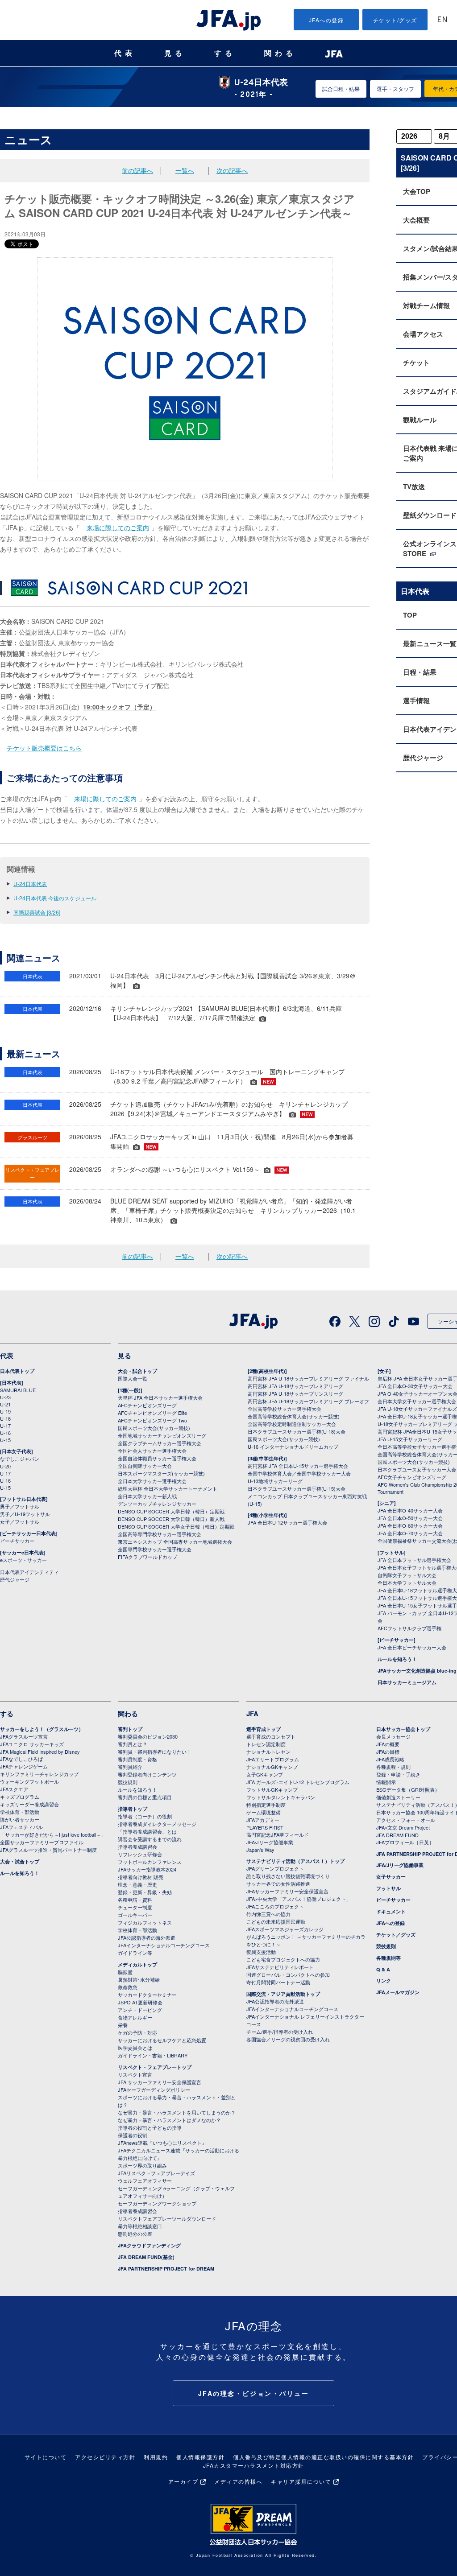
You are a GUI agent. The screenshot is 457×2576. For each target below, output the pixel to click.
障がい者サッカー (20, 1819)
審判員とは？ (133, 1744)
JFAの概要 (388, 1744)
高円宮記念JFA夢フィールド (278, 1834)
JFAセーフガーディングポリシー (154, 2090)
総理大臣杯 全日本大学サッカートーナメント (168, 1488)
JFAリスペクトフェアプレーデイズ (156, 2173)
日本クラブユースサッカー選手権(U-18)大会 (297, 1431)
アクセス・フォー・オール (406, 1820)
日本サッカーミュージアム (407, 1682)
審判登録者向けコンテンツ (147, 1774)
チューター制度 (135, 1907)
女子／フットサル (20, 1521)
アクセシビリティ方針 (105, 2457)
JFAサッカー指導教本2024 (147, 1869)
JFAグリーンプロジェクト (275, 1868)
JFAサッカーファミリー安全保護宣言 (287, 1891)
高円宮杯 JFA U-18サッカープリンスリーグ (295, 1393)
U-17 (5, 1426)
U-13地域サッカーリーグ (275, 1481)
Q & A (383, 1969)
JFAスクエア (14, 1789)
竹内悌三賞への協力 (268, 1914)
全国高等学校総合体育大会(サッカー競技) (294, 1416)
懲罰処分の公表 (135, 2234)
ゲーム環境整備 (264, 1812)
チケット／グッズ (396, 1935)
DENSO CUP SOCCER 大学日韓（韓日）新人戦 (171, 1519)
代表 (125, 53)
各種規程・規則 (393, 1767)
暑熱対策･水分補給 (139, 1979)
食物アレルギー (135, 2017)
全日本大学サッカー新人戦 (147, 1496)
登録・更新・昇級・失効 (145, 1892)
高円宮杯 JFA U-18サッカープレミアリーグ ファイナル (308, 1378)
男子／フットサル (20, 1506)
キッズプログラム (20, 1797)
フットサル (388, 1888)
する (225, 53)
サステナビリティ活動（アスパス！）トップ (295, 1861)
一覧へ (185, 170)
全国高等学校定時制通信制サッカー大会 (292, 1424)
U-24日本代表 (30, 884)
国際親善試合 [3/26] (37, 912)
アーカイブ (183, 2481)
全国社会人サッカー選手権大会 (152, 1451)
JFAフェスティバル (21, 1827)
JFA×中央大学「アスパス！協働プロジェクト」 (299, 1899)
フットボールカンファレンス (150, 1862)
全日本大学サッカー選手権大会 (152, 1481)
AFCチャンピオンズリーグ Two (152, 1420)
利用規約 (156, 2457)
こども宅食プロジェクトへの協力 (283, 1959)
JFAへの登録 (326, 20)
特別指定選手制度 (266, 1805)
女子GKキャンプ (265, 1774)
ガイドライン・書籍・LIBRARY (153, 2055)
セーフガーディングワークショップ (157, 2203)
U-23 (5, 1397)
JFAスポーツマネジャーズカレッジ (285, 1929)
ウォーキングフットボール (29, 1781)
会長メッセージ (393, 1736)
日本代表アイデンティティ (29, 1572)
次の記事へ (232, 170)
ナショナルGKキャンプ (272, 1767)
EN (442, 20)
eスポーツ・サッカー (23, 1560)
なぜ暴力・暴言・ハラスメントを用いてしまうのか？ (177, 2112)
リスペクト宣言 (135, 2074)
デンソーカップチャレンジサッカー (157, 1504)
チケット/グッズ (395, 20)
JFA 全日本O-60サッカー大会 (410, 1525)
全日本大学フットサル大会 (407, 1583)
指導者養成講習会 (137, 1846)
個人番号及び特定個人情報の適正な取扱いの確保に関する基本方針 (323, 2457)
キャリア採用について (301, 2481)
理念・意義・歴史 (137, 1884)
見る (175, 53)
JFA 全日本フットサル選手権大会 (414, 1560)
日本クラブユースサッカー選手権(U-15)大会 (297, 1488)
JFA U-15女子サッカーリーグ (410, 1439)
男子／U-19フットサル (25, 1514)
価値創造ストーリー (398, 1797)
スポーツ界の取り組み (142, 2165)
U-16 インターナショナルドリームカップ (293, 1447)
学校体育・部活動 (20, 1812)
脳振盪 (125, 1972)
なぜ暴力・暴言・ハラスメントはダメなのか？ (169, 2120)
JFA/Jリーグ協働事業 (270, 1842)
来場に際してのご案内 (118, 528)
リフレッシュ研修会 (140, 1854)
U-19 (5, 1411)
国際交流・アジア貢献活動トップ (283, 1994)
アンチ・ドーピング (140, 2010)
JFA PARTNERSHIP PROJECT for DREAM (166, 2269)
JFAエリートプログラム (273, 1759)
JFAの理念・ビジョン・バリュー (254, 2393)
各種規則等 (388, 1958)
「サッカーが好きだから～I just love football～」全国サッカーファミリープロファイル (53, 1838)
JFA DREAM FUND (397, 1835)
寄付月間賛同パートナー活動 (278, 1982)
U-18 (5, 1418)
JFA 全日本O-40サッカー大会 (410, 1510)
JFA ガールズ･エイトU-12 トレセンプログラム (298, 1782)
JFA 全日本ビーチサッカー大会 (412, 1647)
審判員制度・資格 (137, 1759)
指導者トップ (133, 1809)
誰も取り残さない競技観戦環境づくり (288, 1876)
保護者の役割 (133, 2135)
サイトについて (46, 2457)
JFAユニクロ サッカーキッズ (32, 1744)
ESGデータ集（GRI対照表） (408, 1789)
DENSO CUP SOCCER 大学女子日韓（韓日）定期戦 (176, 1526)
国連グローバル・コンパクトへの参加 (288, 1974)
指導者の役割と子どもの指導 (150, 2127)
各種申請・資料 (135, 1900)
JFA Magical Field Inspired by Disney (40, 1752)
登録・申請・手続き (398, 1774)
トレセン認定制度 (266, 1744)
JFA (252, 1714)
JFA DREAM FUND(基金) (146, 2257)
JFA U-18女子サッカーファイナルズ (417, 1409)
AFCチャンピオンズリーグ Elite (152, 1413)
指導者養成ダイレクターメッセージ (157, 1824)
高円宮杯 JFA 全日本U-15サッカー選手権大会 (298, 1466)
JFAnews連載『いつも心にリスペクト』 (162, 2143)
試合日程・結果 (341, 89)
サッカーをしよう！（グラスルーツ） (42, 1729)
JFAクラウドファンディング (149, 2245)
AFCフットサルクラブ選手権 (409, 1628)
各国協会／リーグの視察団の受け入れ (288, 2039)
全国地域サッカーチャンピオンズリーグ (162, 1435)
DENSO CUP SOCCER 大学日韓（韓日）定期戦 (171, 1511)
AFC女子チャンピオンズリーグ (412, 1477)
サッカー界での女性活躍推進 (278, 1884)
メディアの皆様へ (238, 2481)
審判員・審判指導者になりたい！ (155, 1752)
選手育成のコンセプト (271, 1736)
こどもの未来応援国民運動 (276, 1921)
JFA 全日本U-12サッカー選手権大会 (287, 1522)
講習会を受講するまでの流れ (150, 1839)
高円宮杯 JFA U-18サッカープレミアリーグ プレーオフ (308, 1401)
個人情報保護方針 (200, 2457)
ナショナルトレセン (268, 1752)
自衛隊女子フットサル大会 (407, 1575)
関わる (280, 53)
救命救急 (128, 1987)
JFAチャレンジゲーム (24, 1766)
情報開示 (386, 1782)
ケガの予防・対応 (137, 2032)
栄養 (123, 2025)
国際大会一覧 (133, 1378)
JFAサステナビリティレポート (280, 1967)
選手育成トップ (264, 1729)
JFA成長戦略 (390, 1759)
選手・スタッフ (395, 89)
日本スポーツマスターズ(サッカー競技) (161, 1473)
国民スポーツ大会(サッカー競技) (154, 1428)
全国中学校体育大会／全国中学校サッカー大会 (299, 1473)
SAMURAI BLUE (18, 1390)
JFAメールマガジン (398, 1992)
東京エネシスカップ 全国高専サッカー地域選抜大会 (175, 1541)
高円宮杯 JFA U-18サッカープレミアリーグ (295, 1386)
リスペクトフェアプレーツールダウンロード (167, 2218)
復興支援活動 (261, 1952)
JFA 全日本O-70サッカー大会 (410, 1533)
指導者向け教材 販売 (141, 1877)
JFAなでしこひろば (21, 1759)
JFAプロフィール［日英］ (405, 1842)
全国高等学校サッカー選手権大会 (285, 1409)
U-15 (5, 1440)
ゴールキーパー (135, 1915)
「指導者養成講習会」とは (147, 1831)
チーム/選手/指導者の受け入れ (280, 2032)
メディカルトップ (137, 1964)
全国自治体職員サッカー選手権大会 (157, 1458)
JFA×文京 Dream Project (403, 1827)
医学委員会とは (135, 2048)
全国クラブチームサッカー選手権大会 (160, 1443)
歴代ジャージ (15, 1579)
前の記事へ (137, 170)
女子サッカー (391, 1877)
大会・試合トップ (137, 1371)
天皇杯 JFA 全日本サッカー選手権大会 (160, 1397)
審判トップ (130, 1729)
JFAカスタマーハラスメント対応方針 (254, 2465)
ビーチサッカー (17, 1541)
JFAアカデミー (263, 1820)
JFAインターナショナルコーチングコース (164, 1945)
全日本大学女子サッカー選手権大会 (417, 1401)
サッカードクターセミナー (147, 1995)
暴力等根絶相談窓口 (140, 2226)
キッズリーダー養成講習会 (29, 1804)
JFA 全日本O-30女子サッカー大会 (415, 1386)
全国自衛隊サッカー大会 (145, 1466)
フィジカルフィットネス (145, 1922)
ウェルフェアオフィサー (145, 2180)
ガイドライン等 (135, 1953)
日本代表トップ (17, 1371)
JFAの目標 (388, 1752)
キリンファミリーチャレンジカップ (39, 1774)
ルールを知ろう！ (397, 1659)
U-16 (5, 1433)
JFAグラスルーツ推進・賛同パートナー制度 (48, 1850)
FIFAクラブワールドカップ (147, 1557)
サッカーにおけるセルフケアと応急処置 (162, 2040)
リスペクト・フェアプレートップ (155, 2067)
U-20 (5, 1466)
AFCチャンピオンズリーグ (147, 1405)
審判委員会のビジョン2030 (148, 1736)
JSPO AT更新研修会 (140, 2002)
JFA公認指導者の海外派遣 (147, 1937)
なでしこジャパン (20, 1459)
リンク (384, 1980)
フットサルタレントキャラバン (281, 1797)
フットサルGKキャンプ (272, 1789)
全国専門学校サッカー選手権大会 (155, 1549)
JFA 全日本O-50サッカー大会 (410, 1518)
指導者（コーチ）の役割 (145, 1816)
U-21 (5, 1404)
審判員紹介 (130, 1767)
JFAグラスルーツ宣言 (24, 1736)
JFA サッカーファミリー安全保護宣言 (160, 2082)
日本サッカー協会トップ (403, 1729)
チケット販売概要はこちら (44, 748)
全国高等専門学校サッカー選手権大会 (160, 1534)
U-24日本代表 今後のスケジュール (55, 898)
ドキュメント (391, 1911)
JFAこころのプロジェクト (275, 1906)
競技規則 (128, 1782)
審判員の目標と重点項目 (145, 1797)
